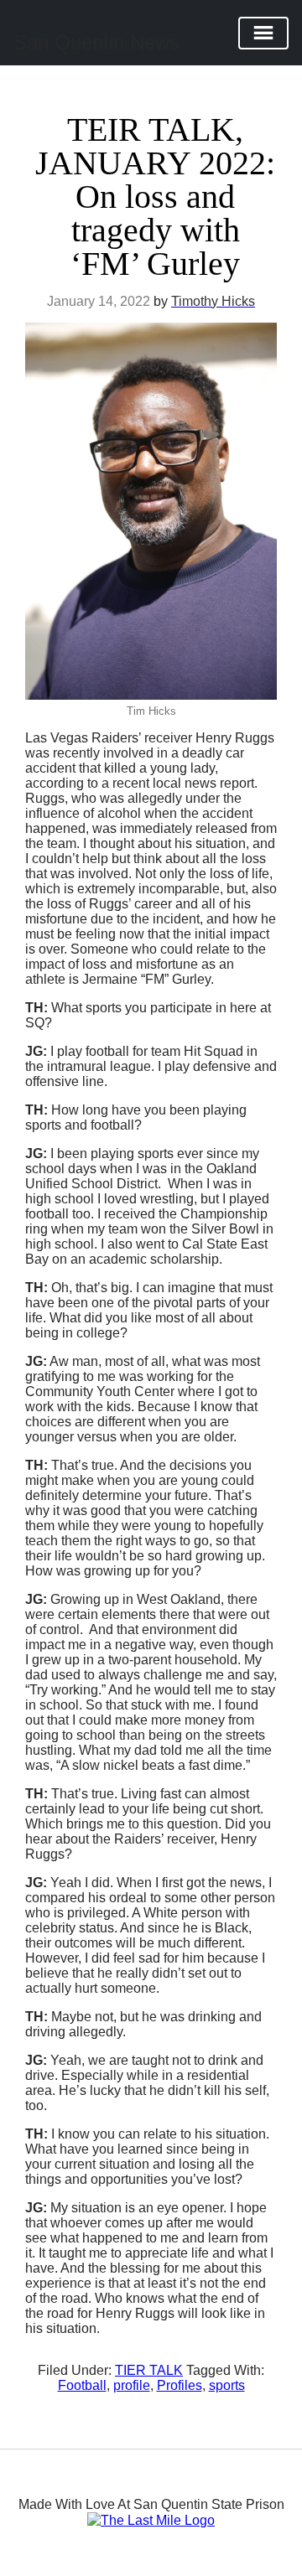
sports (227, 2385)
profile (132, 2385)
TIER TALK (149, 2370)
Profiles (180, 2385)
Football (82, 2385)
